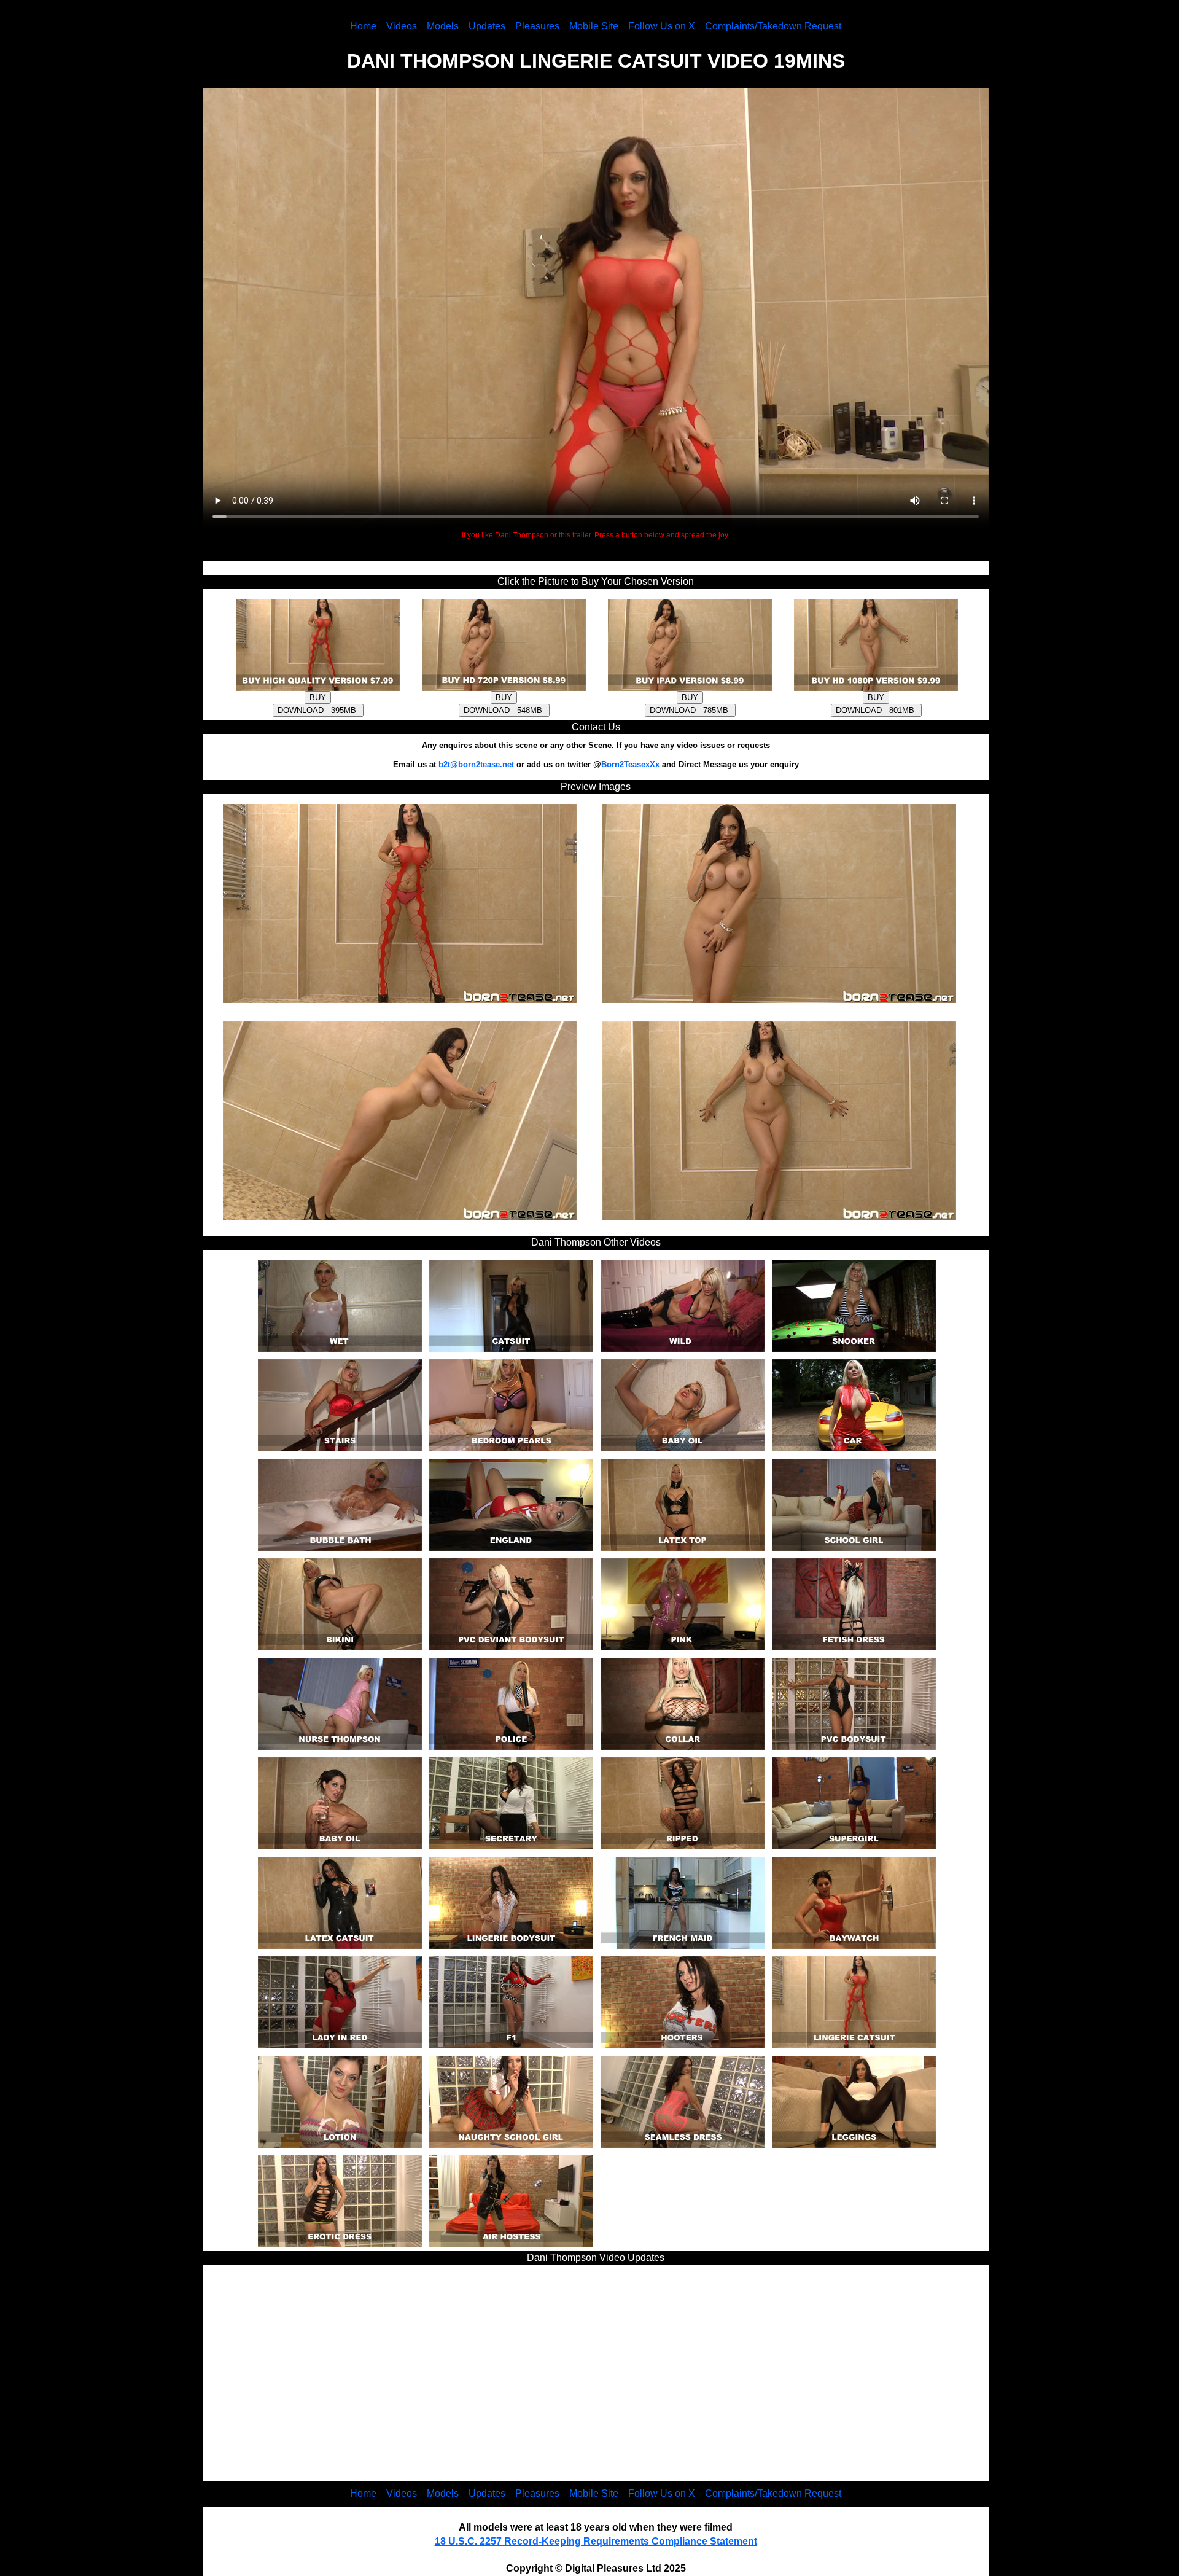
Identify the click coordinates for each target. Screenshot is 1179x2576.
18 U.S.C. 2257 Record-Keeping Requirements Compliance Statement (596, 2541)
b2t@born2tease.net (476, 764)
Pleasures (537, 26)
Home (363, 26)
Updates (487, 26)
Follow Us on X (662, 26)
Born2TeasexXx (632, 764)
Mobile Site (594, 26)
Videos (402, 26)
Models (443, 26)
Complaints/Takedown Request (773, 26)
